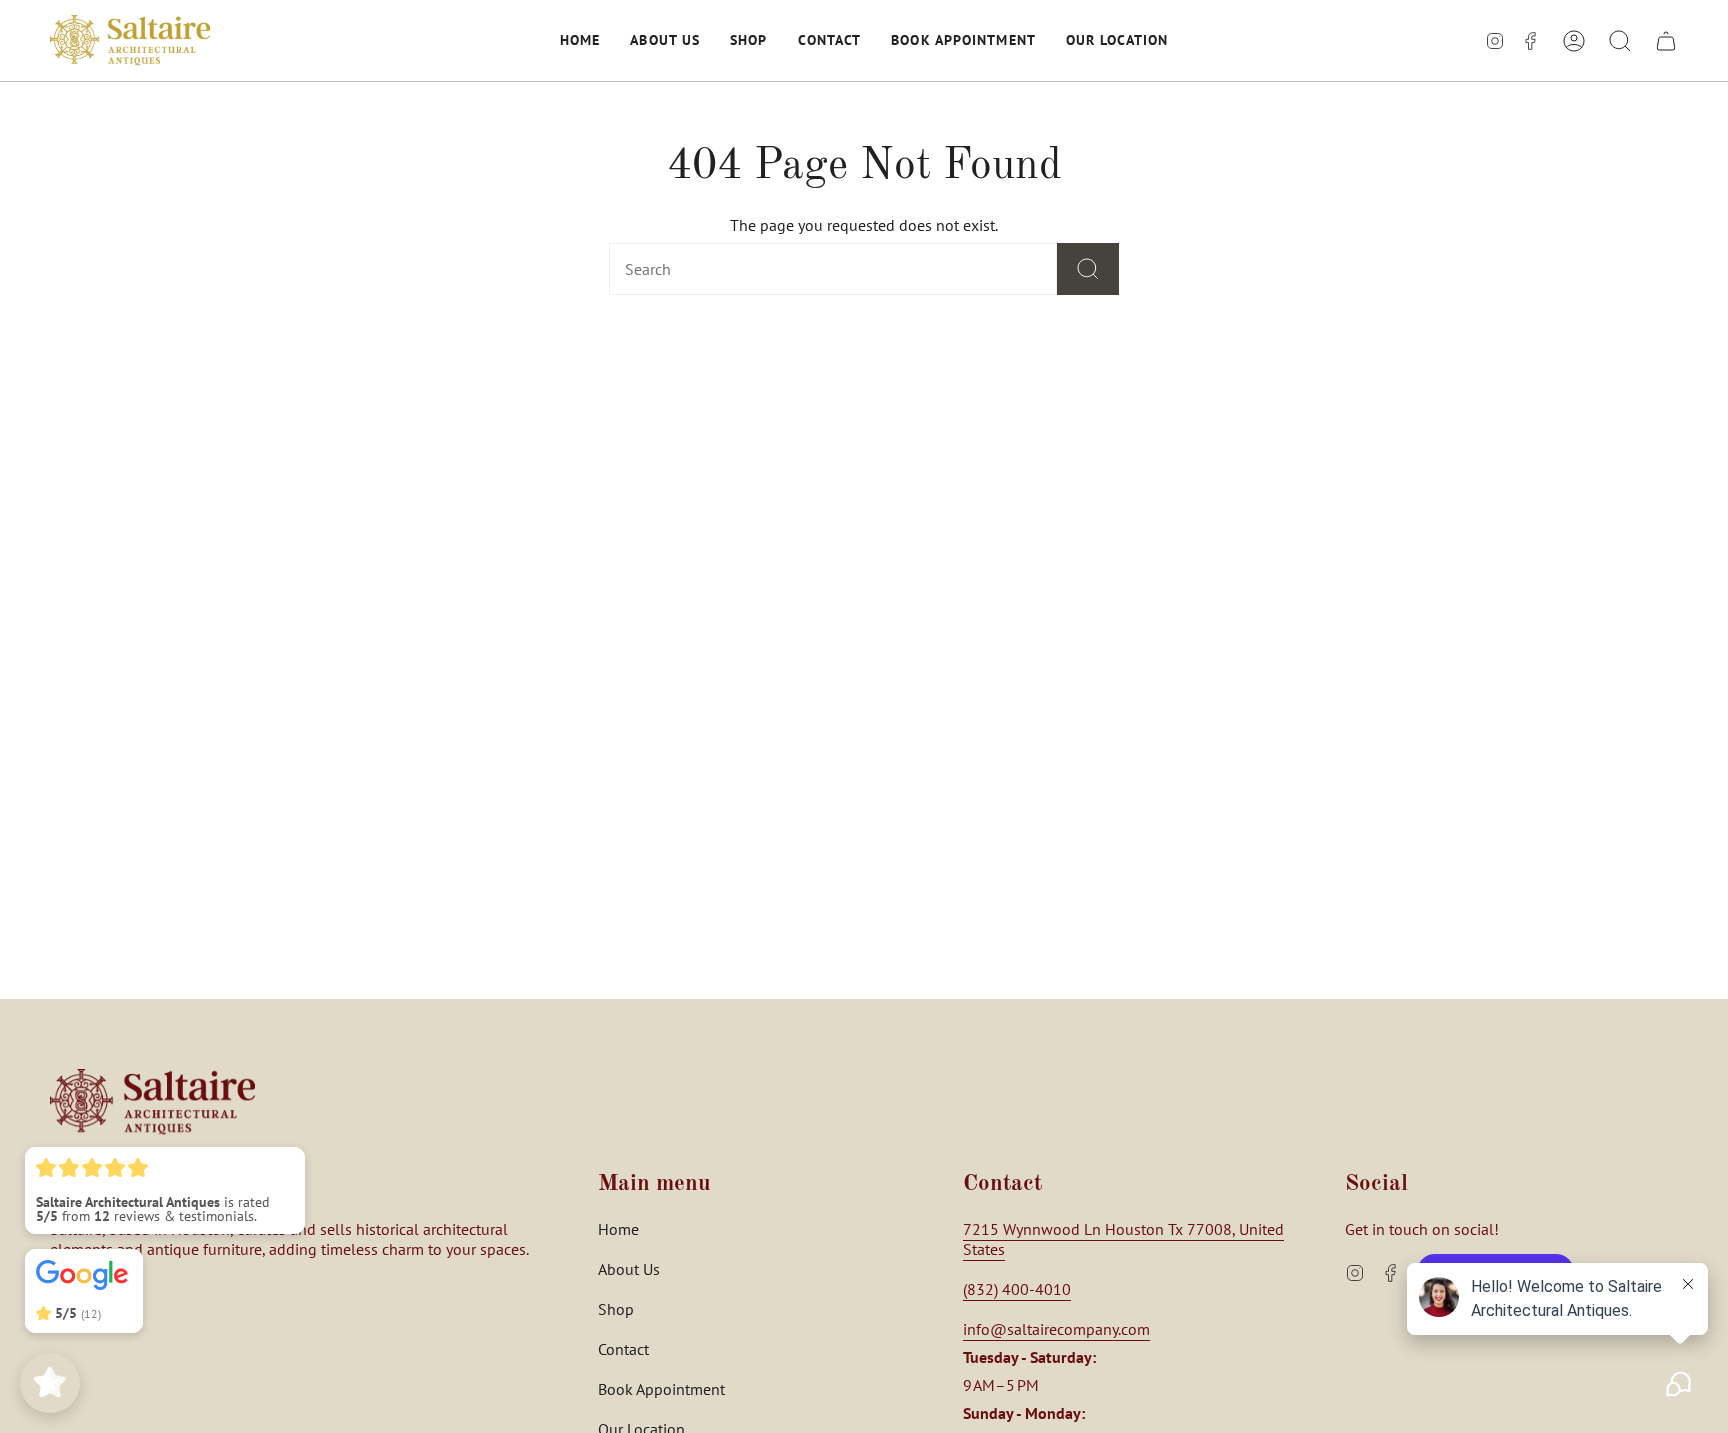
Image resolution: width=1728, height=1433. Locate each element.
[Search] (1088, 269)
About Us (629, 1269)
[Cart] (1666, 40)
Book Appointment (661, 1389)
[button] (580, 40)
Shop (616, 1309)
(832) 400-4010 (1017, 1289)
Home (618, 1229)
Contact (623, 1349)
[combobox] (801, 269)
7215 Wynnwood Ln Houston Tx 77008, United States (1123, 1239)
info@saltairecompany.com (1056, 1329)
